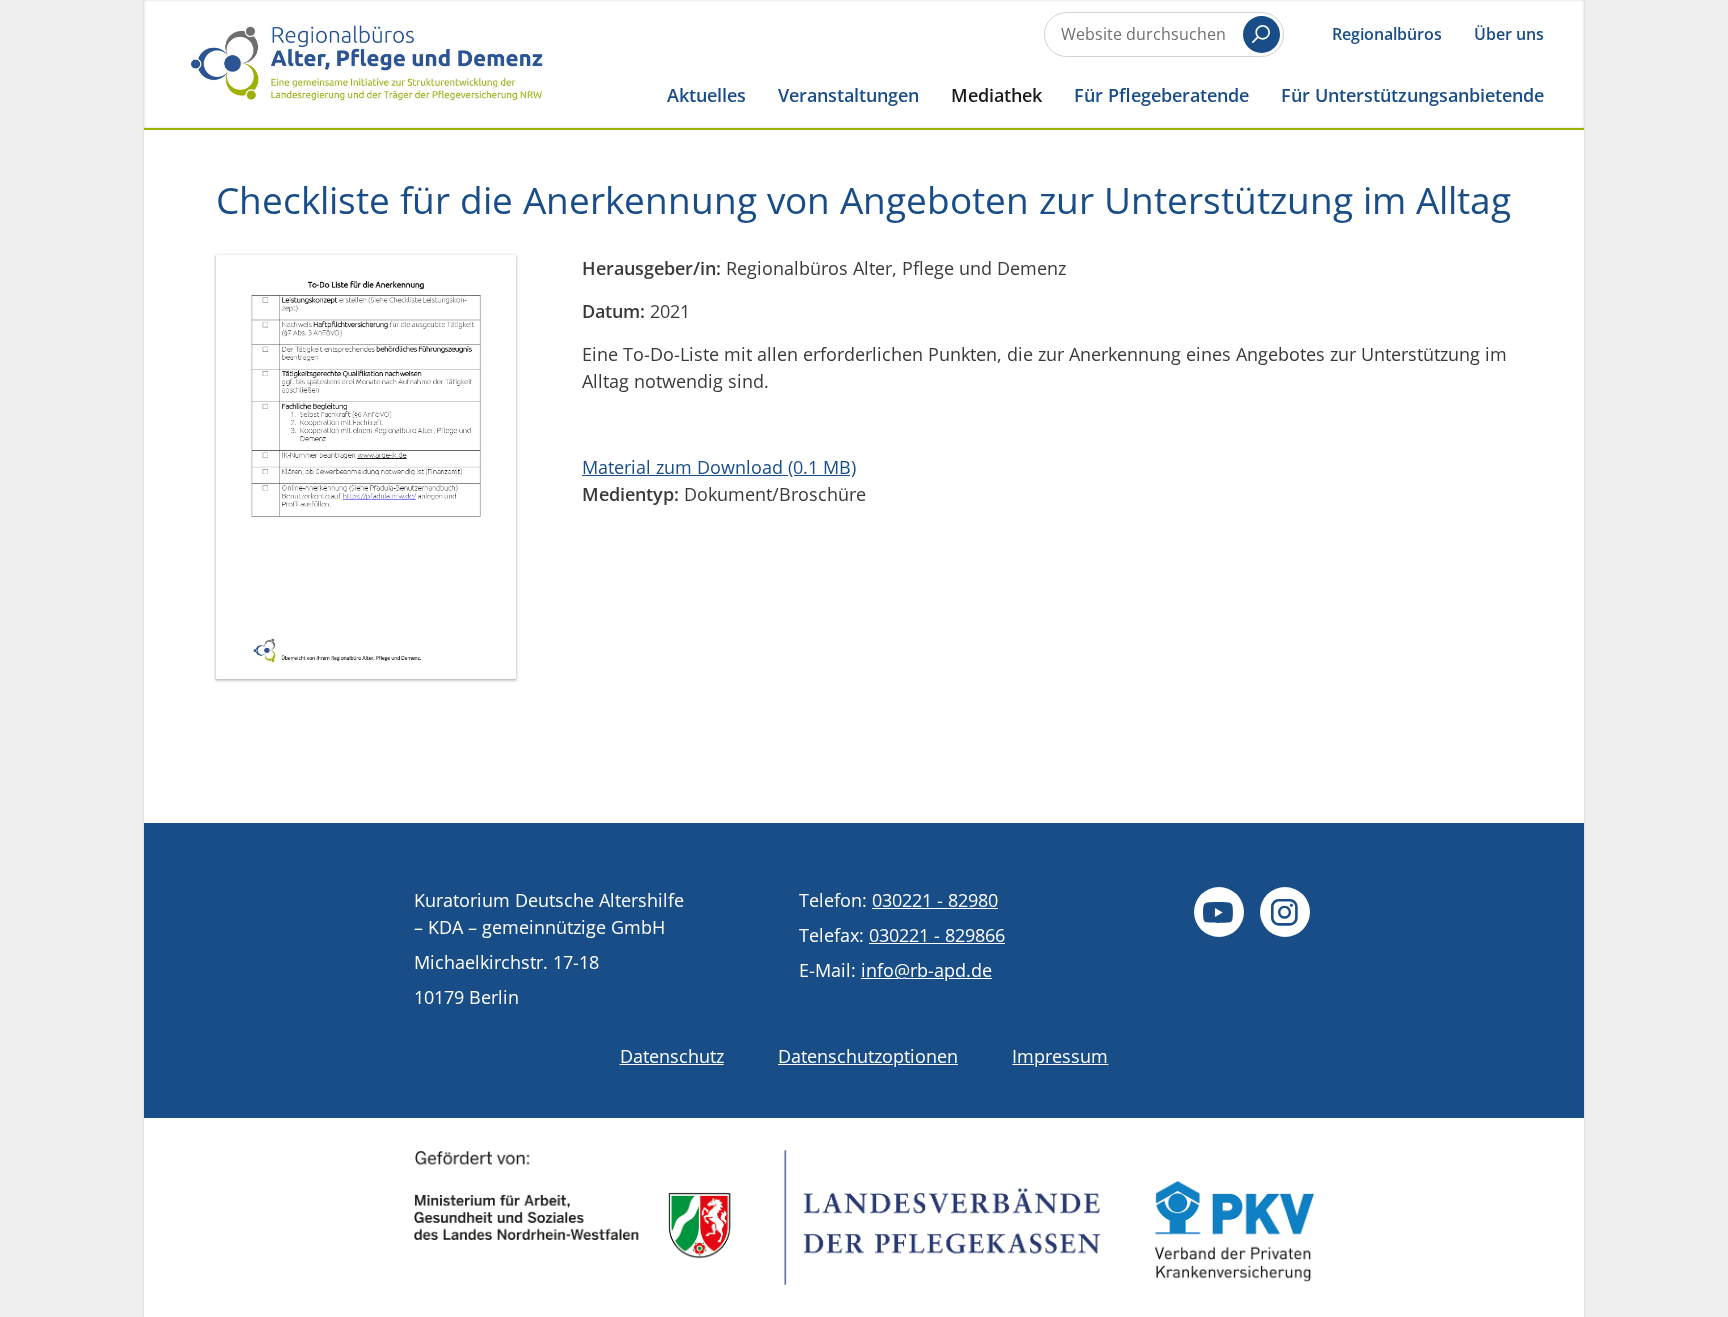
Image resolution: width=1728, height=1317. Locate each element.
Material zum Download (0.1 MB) (719, 467)
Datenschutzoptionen (868, 1056)
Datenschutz (672, 1056)
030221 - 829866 (937, 935)
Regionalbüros (1387, 34)
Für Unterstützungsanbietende (1412, 94)
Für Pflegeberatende (1161, 94)
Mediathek (996, 94)
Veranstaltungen (848, 94)
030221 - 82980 (935, 900)
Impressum (1060, 1056)
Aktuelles (706, 94)
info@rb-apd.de (926, 970)
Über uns (1509, 34)
